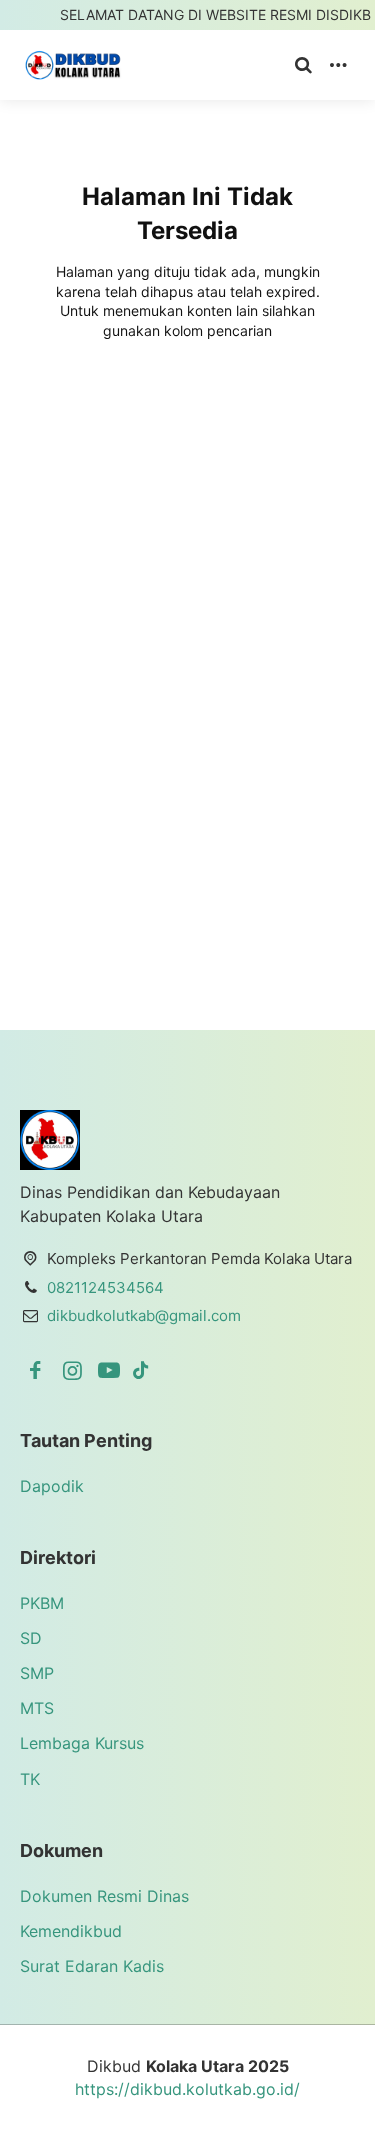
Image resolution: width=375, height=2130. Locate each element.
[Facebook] (38, 1370)
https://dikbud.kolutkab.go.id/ (187, 2089)
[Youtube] (112, 1370)
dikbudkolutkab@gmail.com (144, 1315)
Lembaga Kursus (82, 1743)
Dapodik (52, 1486)
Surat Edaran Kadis (92, 1966)
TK (30, 1779)
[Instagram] (75, 1370)
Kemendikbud (71, 1931)
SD (31, 1638)
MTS (37, 1708)
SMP (37, 1673)
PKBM (42, 1603)
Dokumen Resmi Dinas (104, 1896)
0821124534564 (105, 1287)
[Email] (141, 1370)
